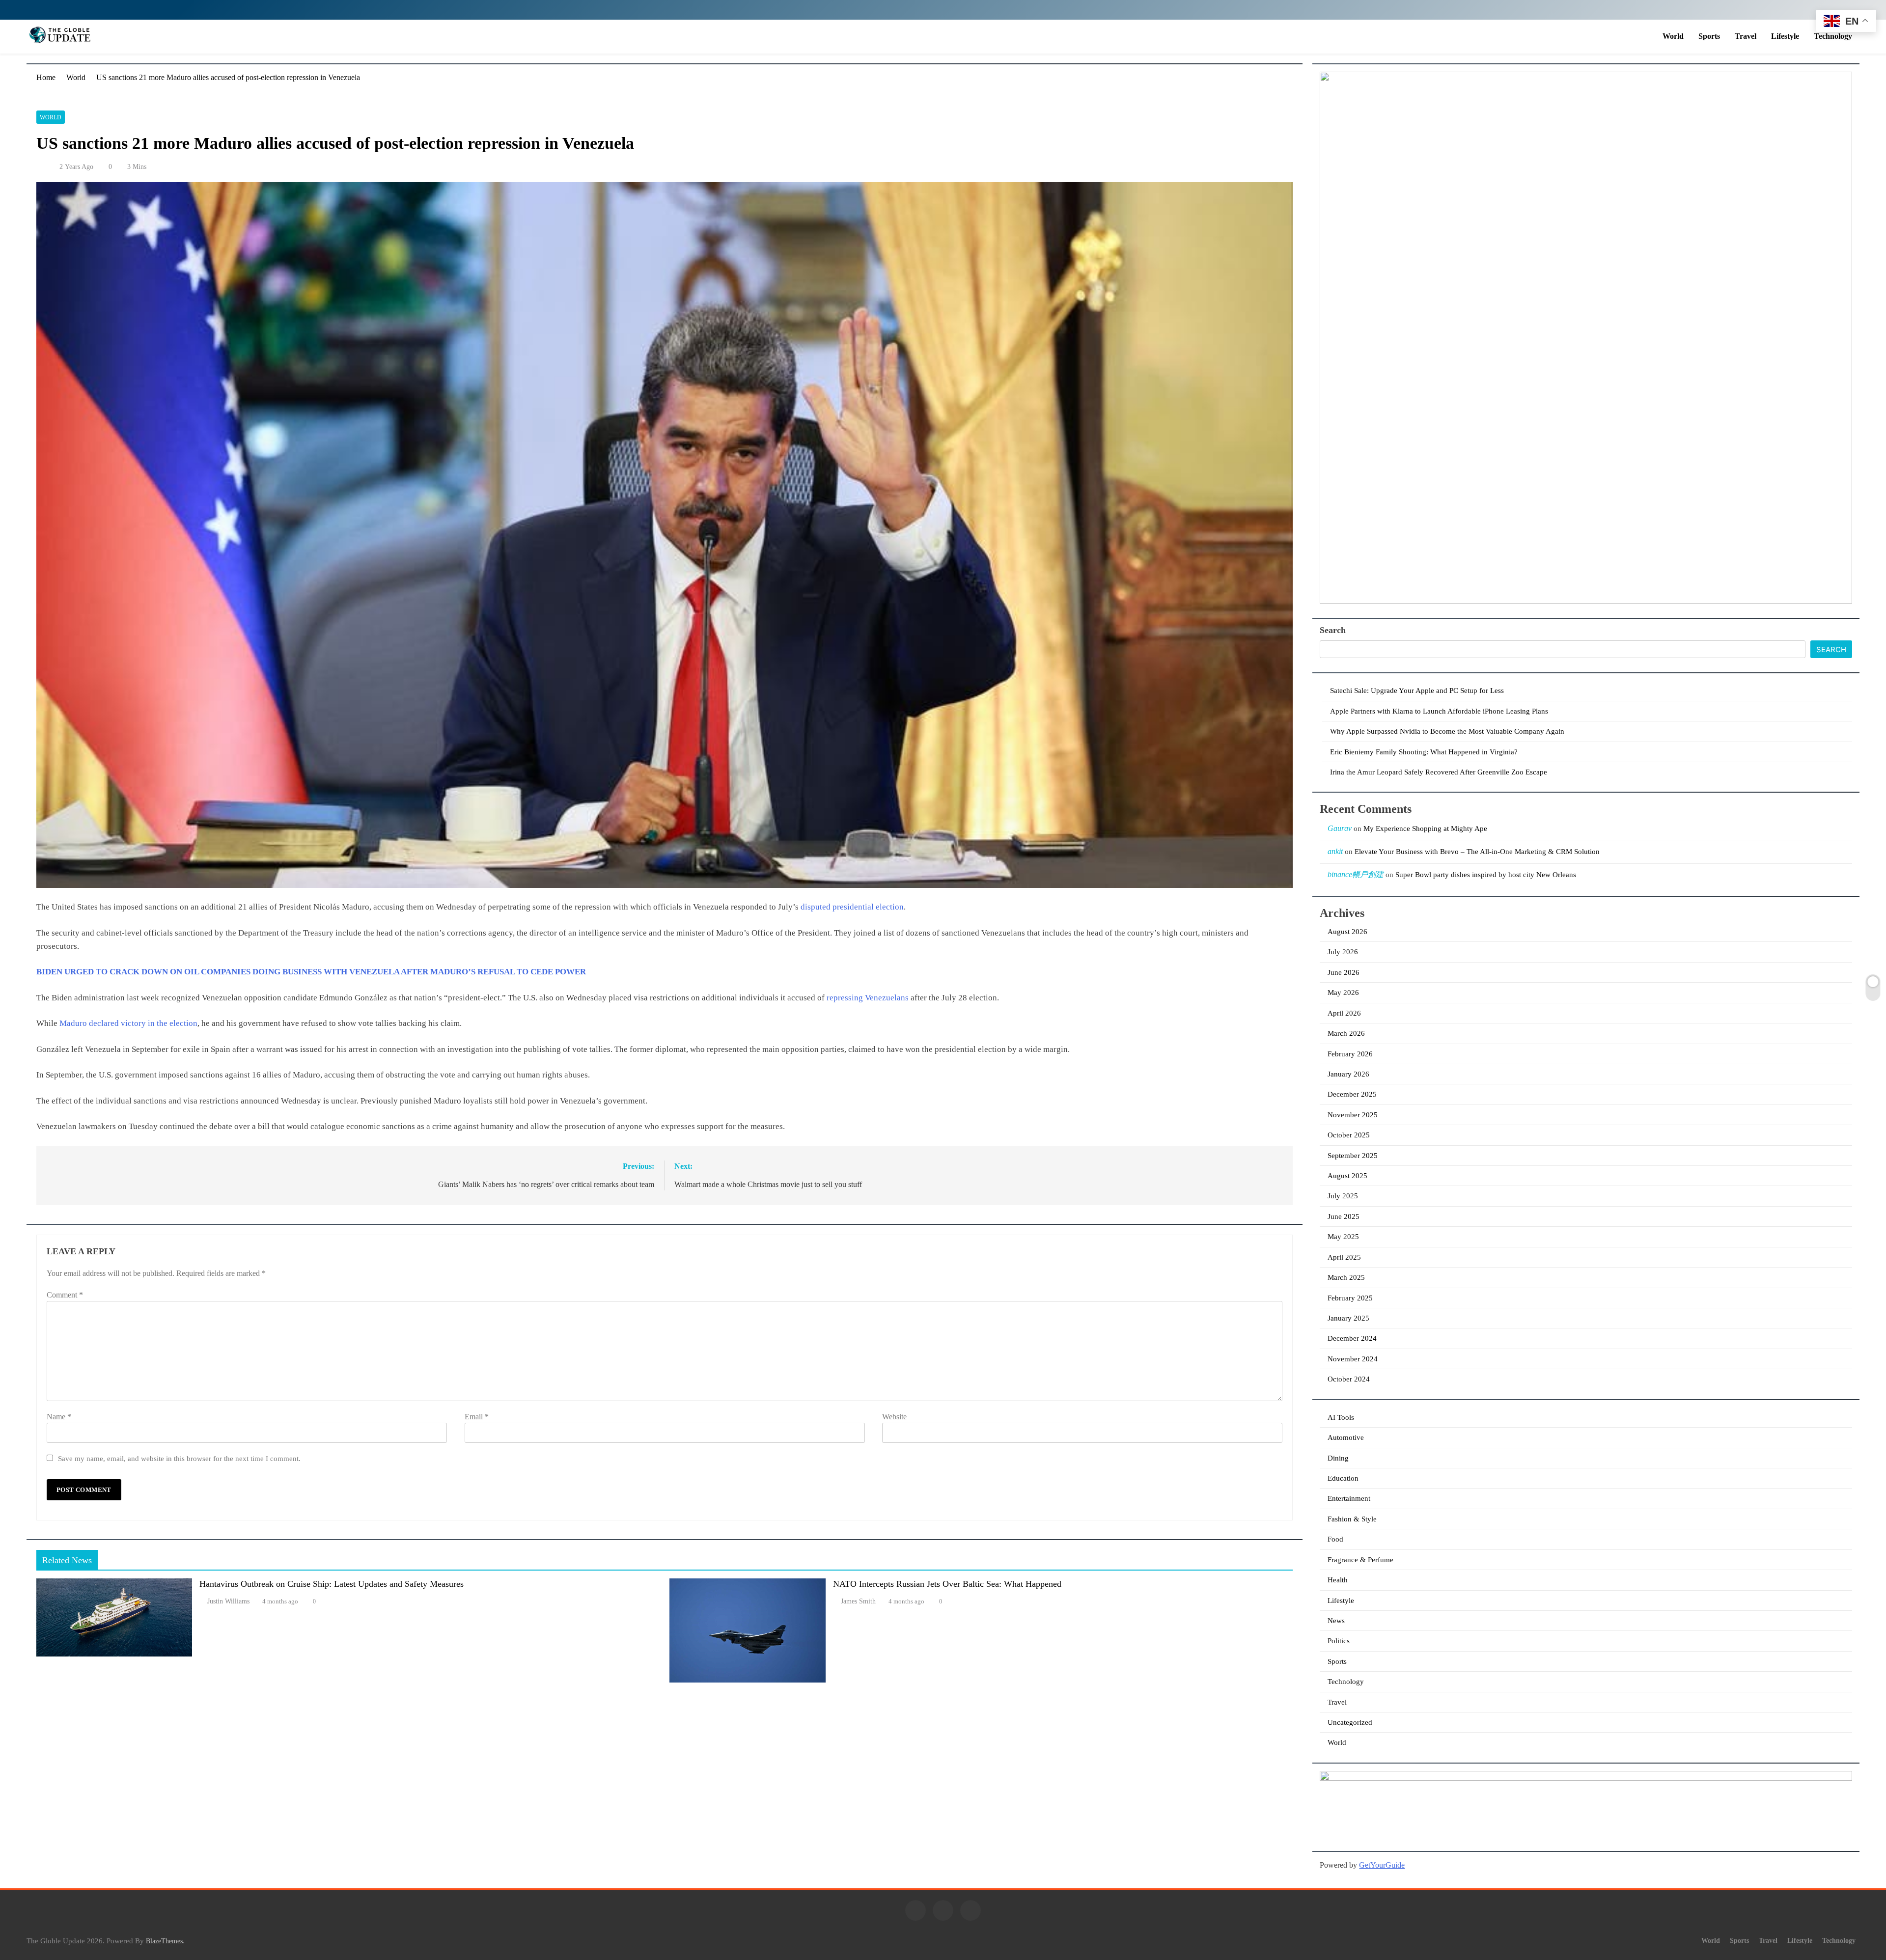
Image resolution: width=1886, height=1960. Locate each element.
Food (1335, 1539)
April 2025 (1344, 1257)
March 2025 (1346, 1277)
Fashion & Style (1352, 1519)
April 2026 (1344, 1013)
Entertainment (1349, 1498)
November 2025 (1353, 1115)
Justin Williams (228, 1601)
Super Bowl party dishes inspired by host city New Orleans (1486, 875)
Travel (1746, 36)
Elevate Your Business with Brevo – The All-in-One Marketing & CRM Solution (1477, 852)
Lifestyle (1785, 36)
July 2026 (1343, 952)
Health (1338, 1580)
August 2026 (1347, 932)
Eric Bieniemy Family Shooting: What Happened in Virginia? (1424, 752)
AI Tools (1341, 1417)
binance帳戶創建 (1356, 874)
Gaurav (1340, 828)
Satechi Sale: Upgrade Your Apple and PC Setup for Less (1417, 690)
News (1336, 1621)
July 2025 (1343, 1196)
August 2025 (1347, 1176)
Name (59, 1417)
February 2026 (1350, 1054)
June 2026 (1344, 972)
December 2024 (1352, 1338)
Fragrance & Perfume (1360, 1560)
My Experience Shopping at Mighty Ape (1425, 828)
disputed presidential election (852, 907)
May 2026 (1343, 993)
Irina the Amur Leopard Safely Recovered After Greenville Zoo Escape (1439, 772)
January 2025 (1348, 1318)
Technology (1833, 36)
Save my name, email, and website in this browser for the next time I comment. (179, 1458)
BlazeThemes (164, 1941)
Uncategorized (1350, 1722)
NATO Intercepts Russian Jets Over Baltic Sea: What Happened (947, 1584)
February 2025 (1350, 1298)
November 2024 (1353, 1359)
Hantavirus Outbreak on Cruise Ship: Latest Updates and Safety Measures (332, 1584)
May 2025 (1343, 1237)
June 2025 (1344, 1216)
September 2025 (1353, 1156)
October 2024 (1349, 1379)
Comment (65, 1295)
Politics (1339, 1641)
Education (1343, 1478)
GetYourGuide (1382, 1865)
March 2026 (1346, 1033)
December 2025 (1352, 1094)
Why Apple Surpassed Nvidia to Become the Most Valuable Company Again (1447, 731)
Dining (1338, 1458)
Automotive (1346, 1437)
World (1673, 36)
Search (1333, 630)
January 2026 (1348, 1074)
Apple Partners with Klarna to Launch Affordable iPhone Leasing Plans (1439, 711)
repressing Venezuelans (868, 998)
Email (477, 1417)
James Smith (858, 1601)
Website (894, 1417)
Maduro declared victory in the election (128, 1023)
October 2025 (1349, 1135)
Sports (1709, 36)
